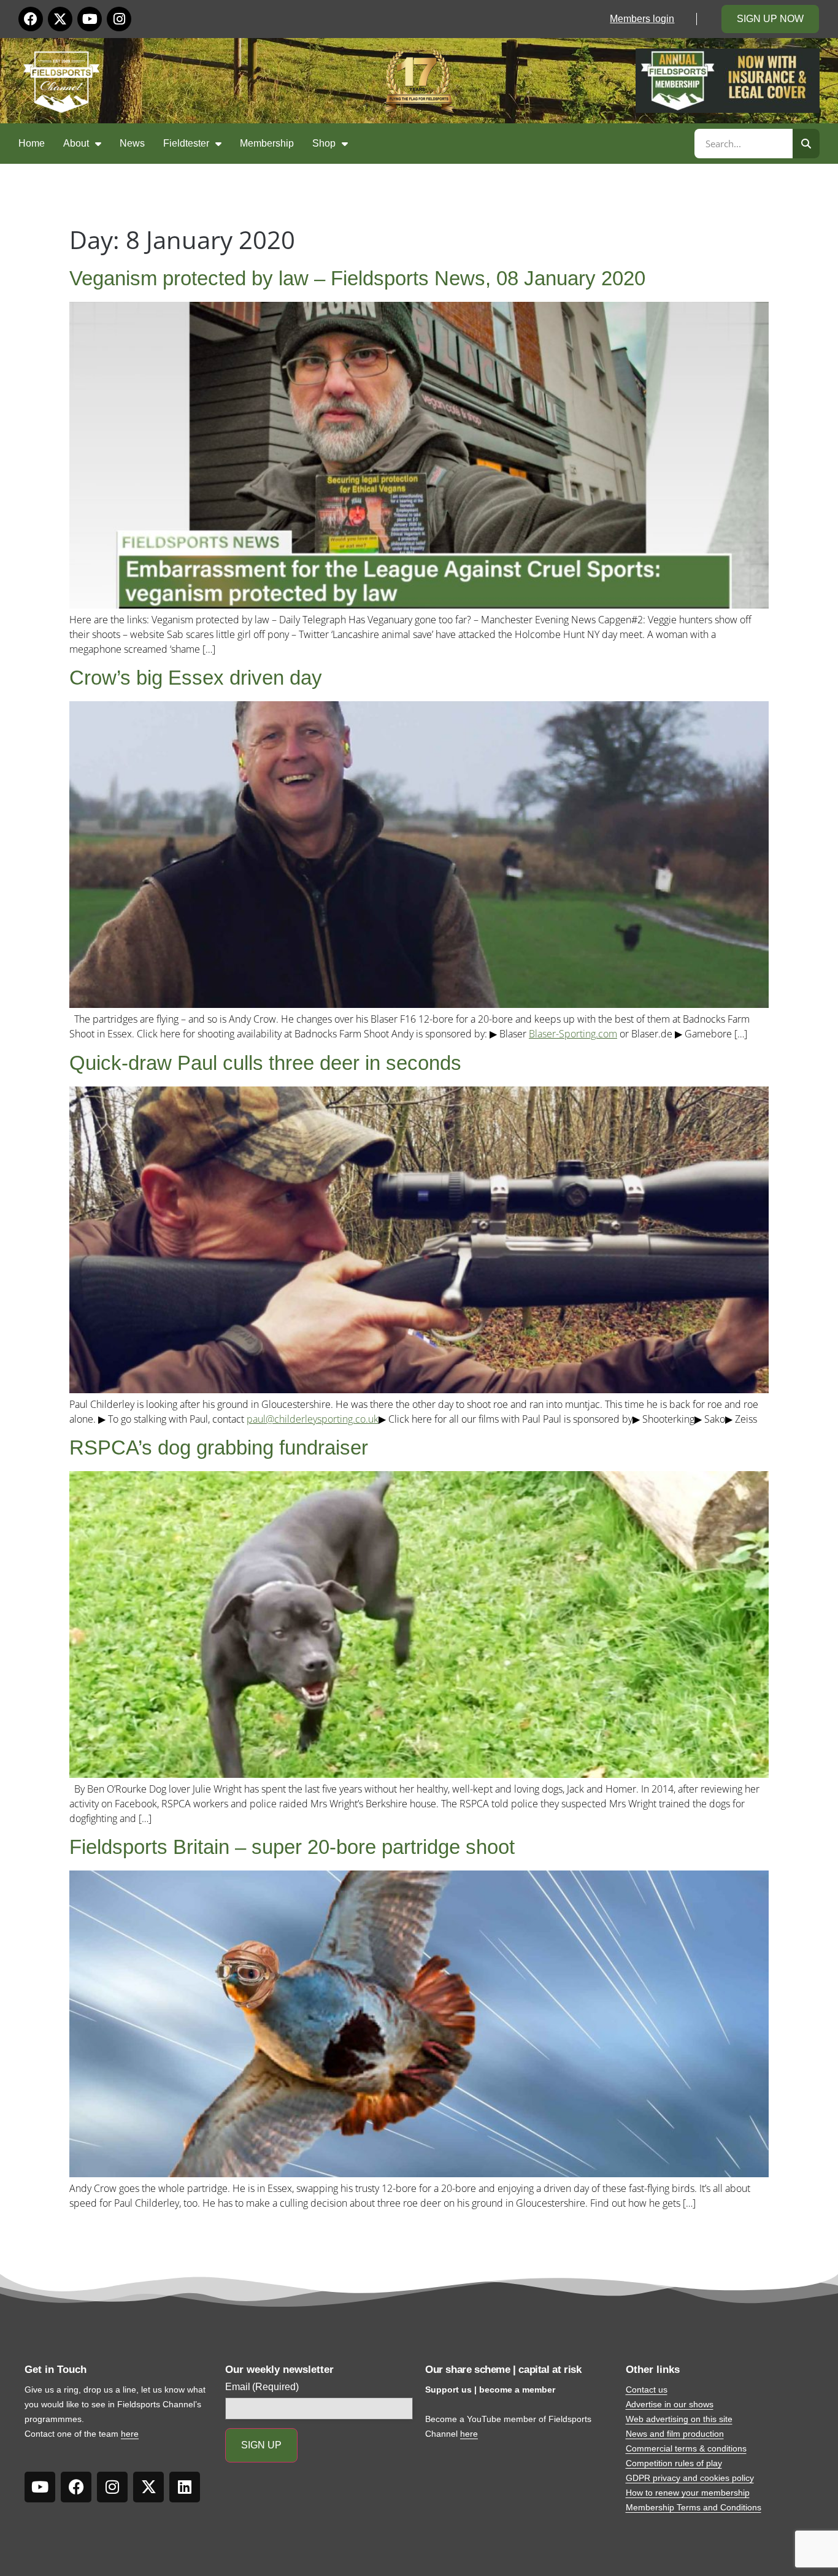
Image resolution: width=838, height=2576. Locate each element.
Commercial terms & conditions (686, 2448)
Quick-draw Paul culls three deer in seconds (265, 1063)
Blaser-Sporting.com (573, 1034)
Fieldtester (186, 143)
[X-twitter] (60, 19)
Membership (267, 143)
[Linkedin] (185, 2487)
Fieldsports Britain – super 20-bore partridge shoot (292, 1847)
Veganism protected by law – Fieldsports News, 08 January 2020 (357, 278)
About (76, 143)
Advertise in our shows (670, 2404)
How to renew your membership (688, 2493)
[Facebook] (31, 19)
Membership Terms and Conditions (694, 2507)
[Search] (806, 144)
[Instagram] (119, 19)
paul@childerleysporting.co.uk (313, 1419)
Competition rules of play (674, 2463)
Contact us (647, 2390)
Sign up (261, 2445)
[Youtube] (90, 19)
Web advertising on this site (679, 2419)
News (132, 143)
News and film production (675, 2434)
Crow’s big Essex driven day (196, 678)
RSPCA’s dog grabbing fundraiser (219, 1448)
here (130, 2434)
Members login (642, 19)
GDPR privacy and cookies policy (690, 2478)
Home (32, 143)
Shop (324, 143)
